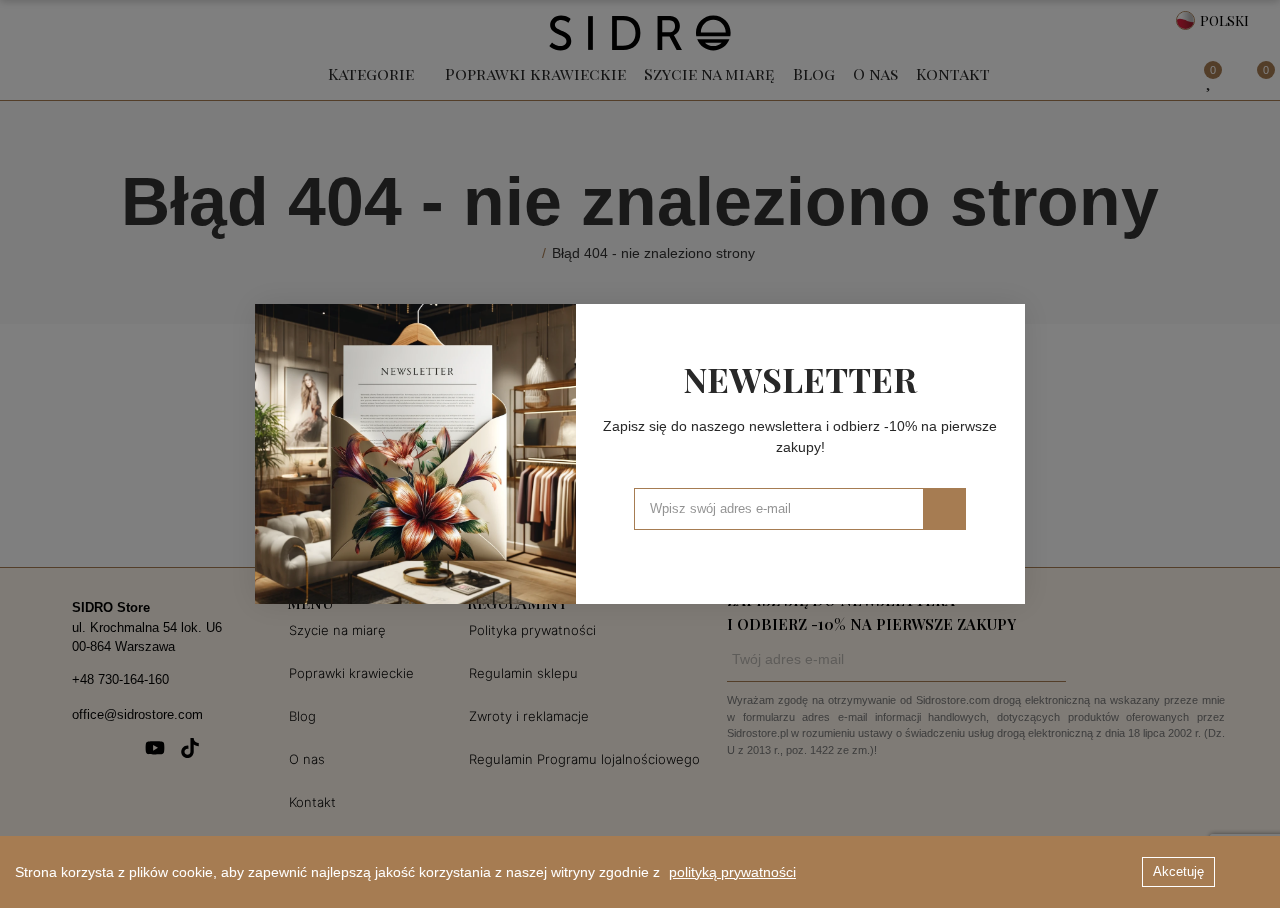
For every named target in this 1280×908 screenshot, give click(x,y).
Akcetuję (1178, 871)
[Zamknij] (1003, 326)
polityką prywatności (732, 872)
